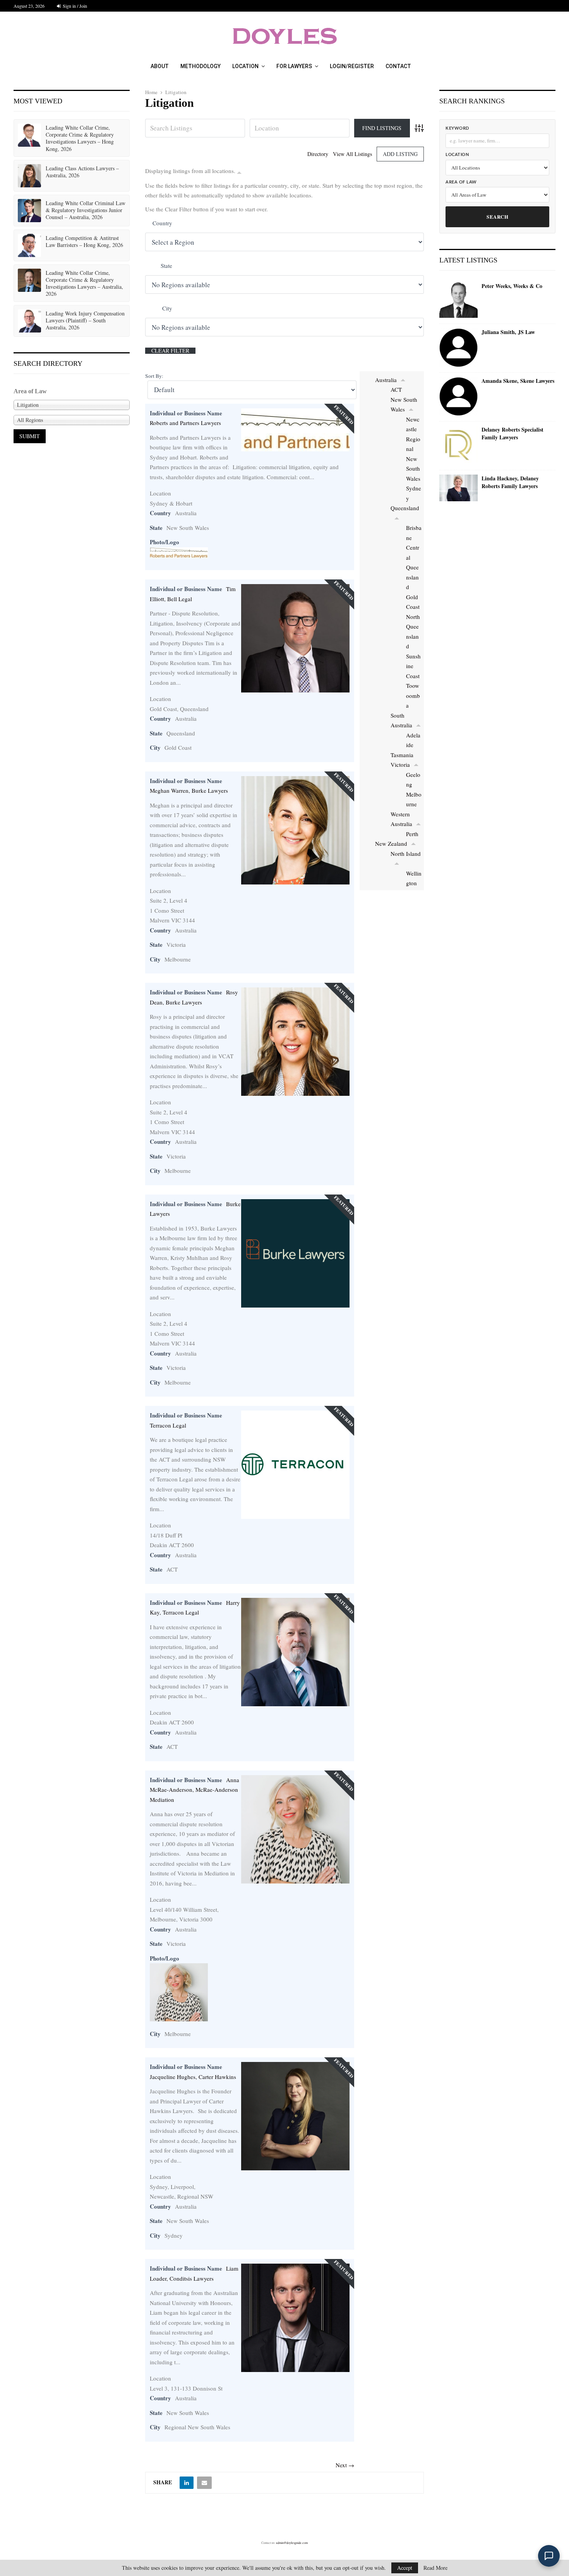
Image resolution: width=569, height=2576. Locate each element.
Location (245, 66)
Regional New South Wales (413, 459)
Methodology (201, 66)
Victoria (400, 764)
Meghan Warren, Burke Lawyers (189, 790)
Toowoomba (413, 695)
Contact (398, 66)
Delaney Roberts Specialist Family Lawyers (512, 433)
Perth (412, 834)
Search (497, 217)
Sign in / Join (74, 6)
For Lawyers (294, 66)
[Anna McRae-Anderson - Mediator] (295, 1881)
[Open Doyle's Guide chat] (549, 2556)
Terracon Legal (168, 1425)
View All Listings (352, 154)
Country (162, 223)
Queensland (405, 508)
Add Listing (400, 154)
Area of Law (461, 182)
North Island (406, 854)
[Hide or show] (239, 172)
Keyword (457, 128)
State (166, 266)
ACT (396, 389)
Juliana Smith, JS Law (508, 332)
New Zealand (391, 843)
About (160, 66)
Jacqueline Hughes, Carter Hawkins (193, 2077)
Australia (386, 380)
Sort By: (154, 376)
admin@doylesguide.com (292, 2543)
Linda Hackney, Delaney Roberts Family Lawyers (510, 482)
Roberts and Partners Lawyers (185, 423)
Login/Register (352, 66)
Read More (435, 2568)
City (167, 308)
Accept (405, 2568)
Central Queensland (413, 567)
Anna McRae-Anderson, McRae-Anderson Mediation (195, 1790)
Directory (318, 154)
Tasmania (402, 755)
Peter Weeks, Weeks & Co (512, 286)
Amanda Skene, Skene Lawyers (518, 381)
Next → (345, 2465)
